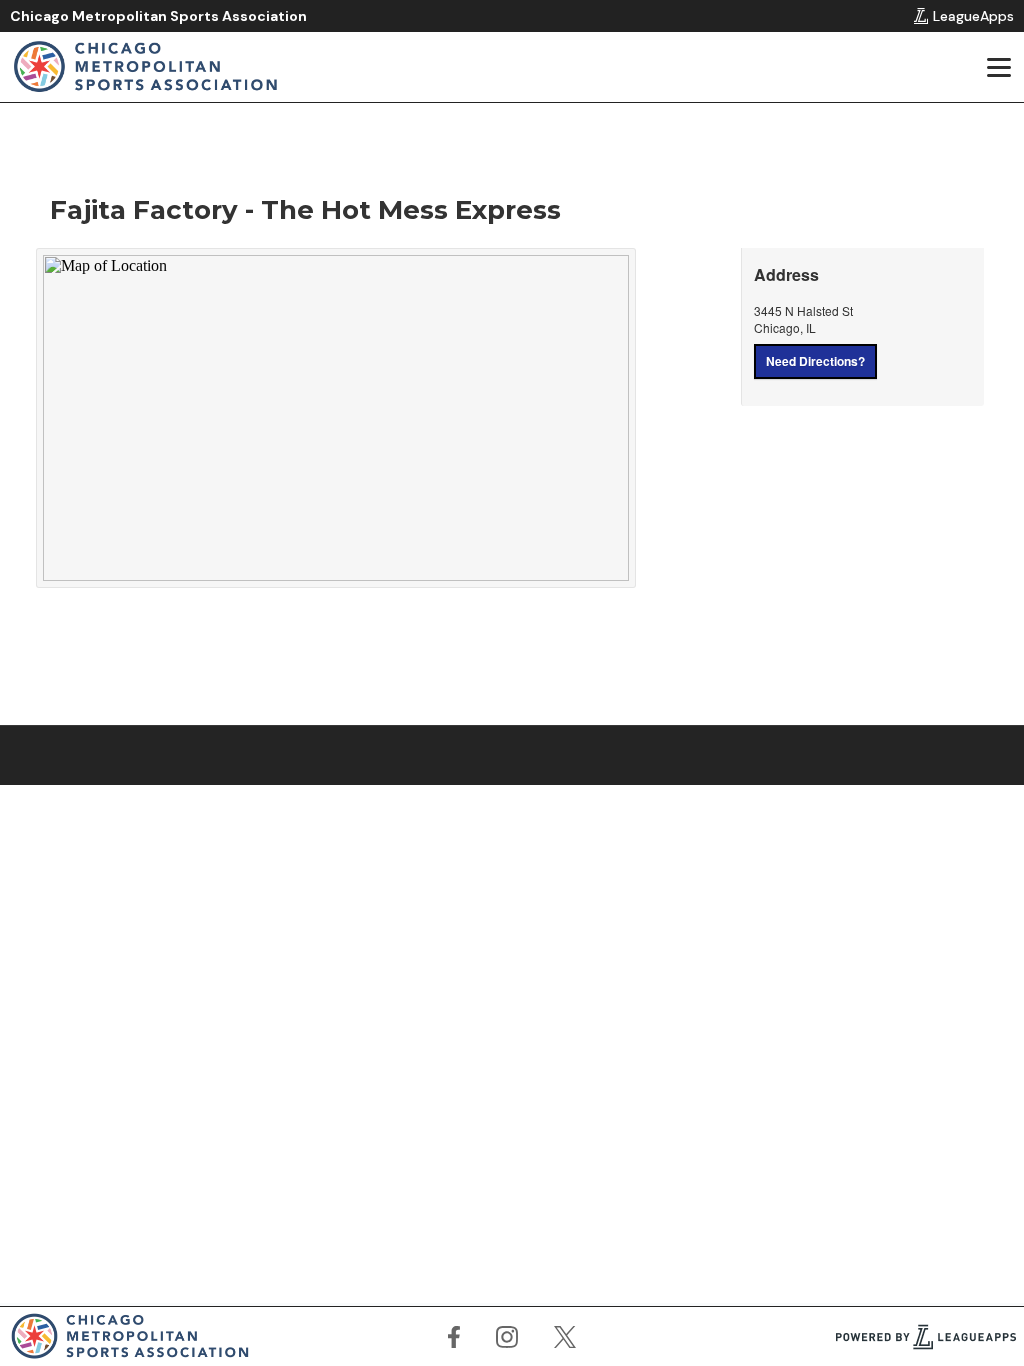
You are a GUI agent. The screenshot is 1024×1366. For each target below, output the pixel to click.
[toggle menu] (998, 67)
